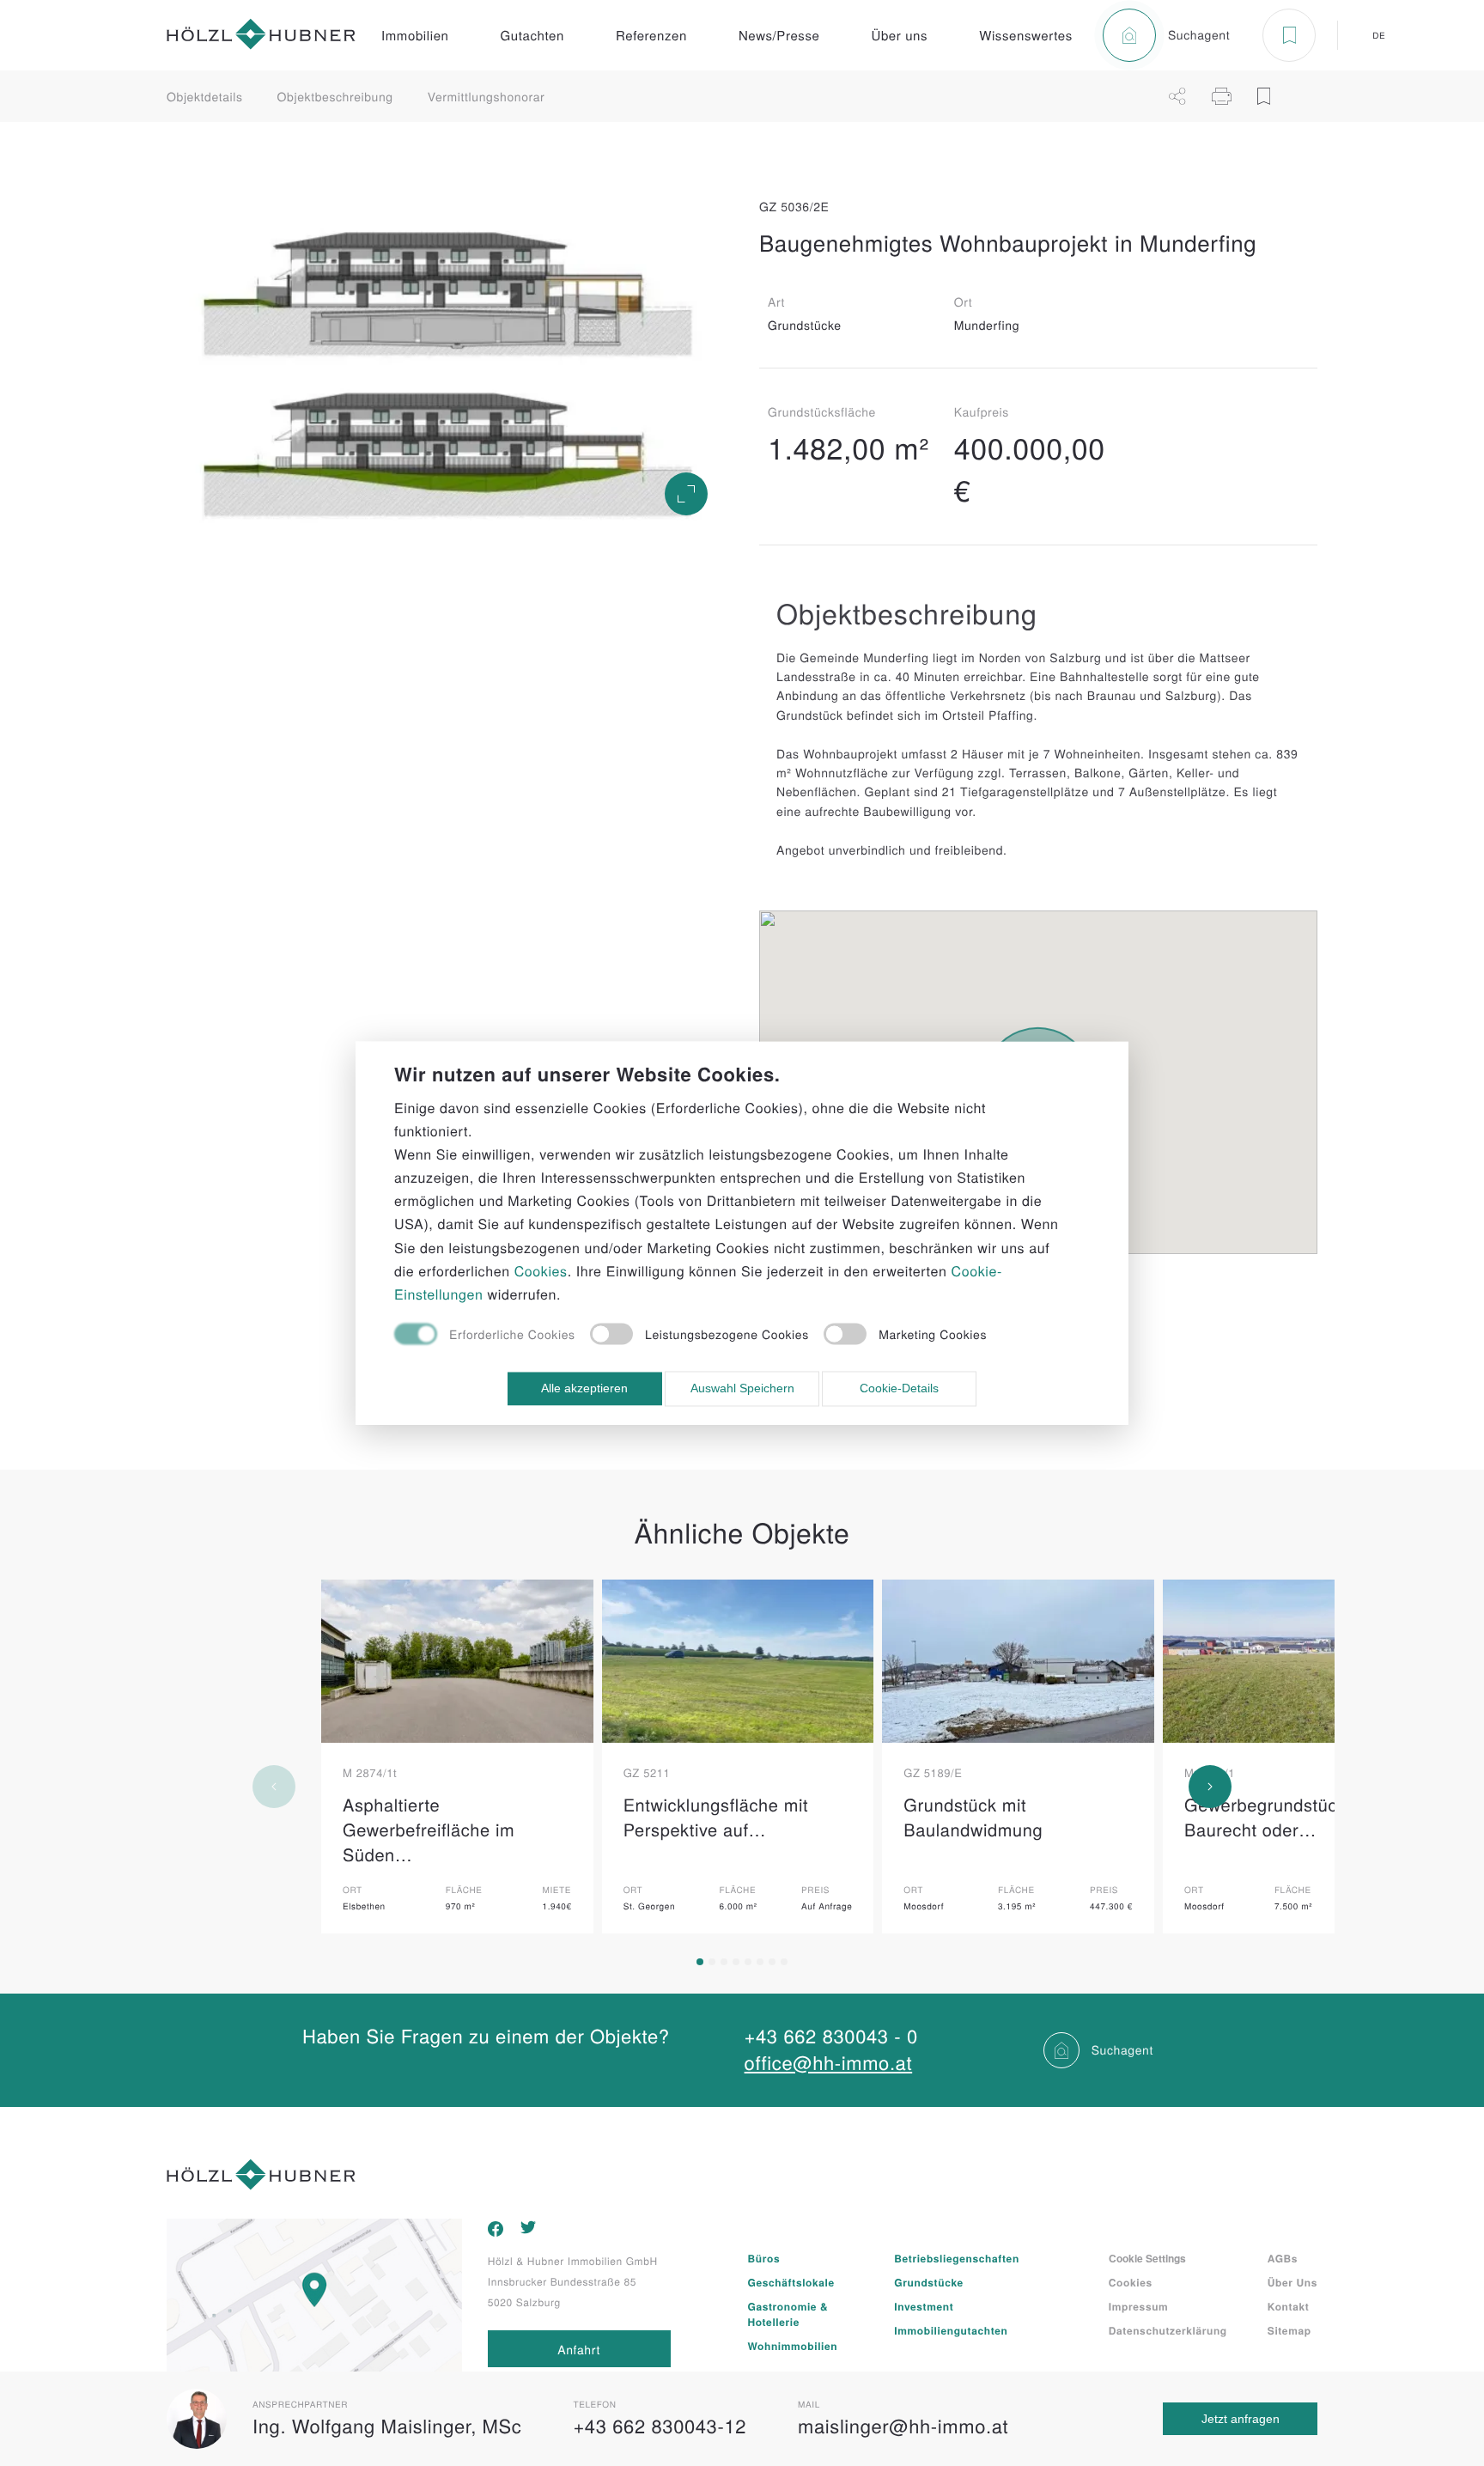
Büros (764, 2258)
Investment (924, 2306)
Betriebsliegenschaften (956, 2258)
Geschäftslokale (791, 2282)
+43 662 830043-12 (660, 2426)
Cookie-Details (899, 1389)
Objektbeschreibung (335, 96)
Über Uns (1292, 2282)
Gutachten (532, 36)
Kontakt (1289, 2306)
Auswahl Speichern (742, 1389)
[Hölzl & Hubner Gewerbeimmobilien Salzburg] (261, 36)
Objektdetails (205, 96)
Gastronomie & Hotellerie (788, 2314)
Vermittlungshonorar (487, 96)
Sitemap (1289, 2330)
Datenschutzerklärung (1168, 2330)
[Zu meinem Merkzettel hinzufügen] (1264, 96)
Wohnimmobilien (793, 2346)
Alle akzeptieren (584, 1389)
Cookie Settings (1147, 2258)
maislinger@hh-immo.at (903, 2426)
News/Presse (779, 36)
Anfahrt (579, 2349)
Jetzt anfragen (1241, 2419)
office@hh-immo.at (829, 2063)
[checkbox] (485, 1336)
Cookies (1131, 2282)
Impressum (1139, 2306)
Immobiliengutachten (951, 2330)
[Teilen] (1177, 96)
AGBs (1283, 2258)
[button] (700, 1962)
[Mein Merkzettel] (1289, 35)
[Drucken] (1222, 96)
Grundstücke (929, 2282)
